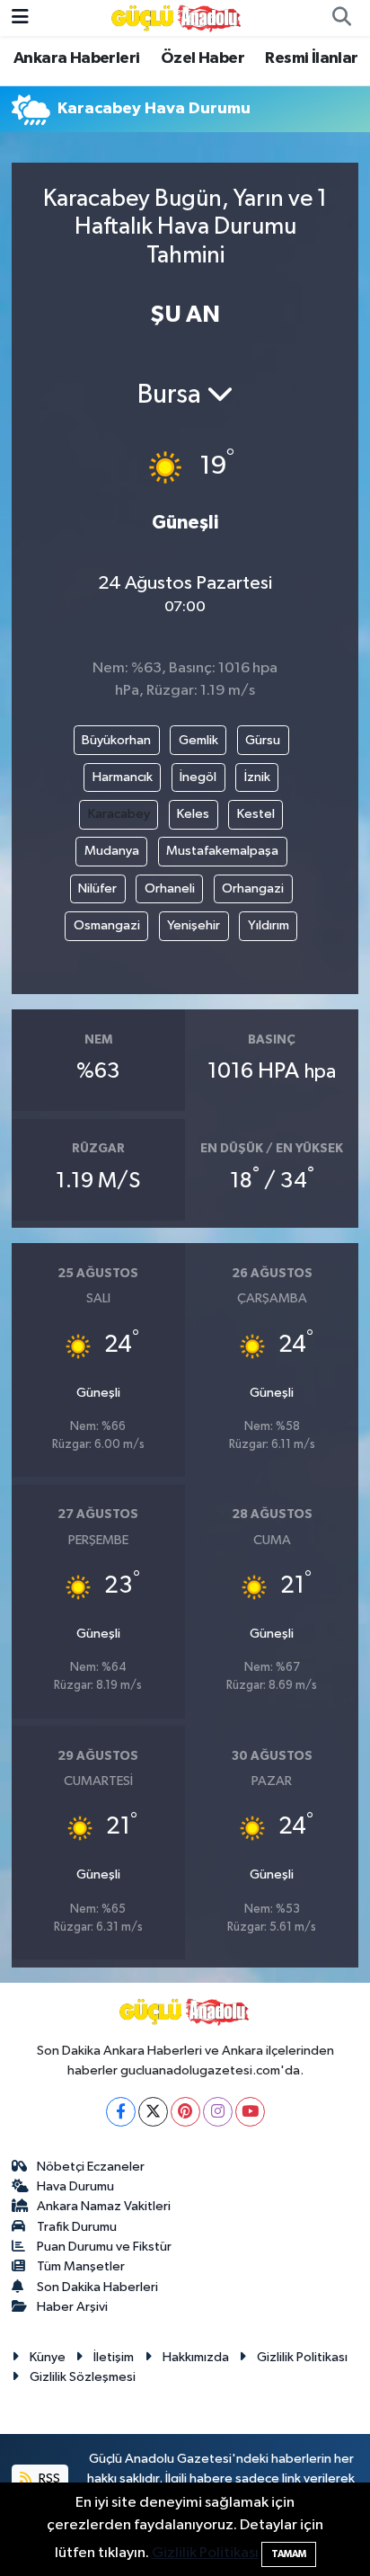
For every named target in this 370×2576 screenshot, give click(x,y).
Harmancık (123, 777)
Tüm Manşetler (81, 2266)
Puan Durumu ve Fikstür (104, 2247)
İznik (257, 777)
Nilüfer (97, 888)
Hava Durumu (75, 2186)
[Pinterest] (185, 2112)
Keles (193, 814)
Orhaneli (170, 888)
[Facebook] (121, 2112)
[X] (153, 2112)
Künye (48, 2357)
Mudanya (112, 851)
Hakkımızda (196, 2357)
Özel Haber (203, 58)
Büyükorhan (116, 740)
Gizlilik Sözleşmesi (83, 2377)
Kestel (256, 814)
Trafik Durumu (77, 2227)
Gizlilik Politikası (302, 2357)
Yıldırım (269, 925)
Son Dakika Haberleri (97, 2287)
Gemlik (198, 740)
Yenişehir (194, 925)
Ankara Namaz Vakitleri (104, 2206)
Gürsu (263, 740)
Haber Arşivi (72, 2307)
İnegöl (198, 777)
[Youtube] (250, 2112)
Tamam (289, 2554)
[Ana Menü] (20, 18)
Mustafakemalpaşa (222, 851)
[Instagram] (218, 2112)
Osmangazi (107, 925)
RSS (48, 2478)
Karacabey (119, 814)
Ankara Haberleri (76, 58)
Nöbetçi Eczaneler (91, 2167)
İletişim (114, 2357)
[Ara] (341, 18)
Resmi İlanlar (311, 58)
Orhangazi (253, 888)
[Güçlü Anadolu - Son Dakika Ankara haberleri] (177, 18)
